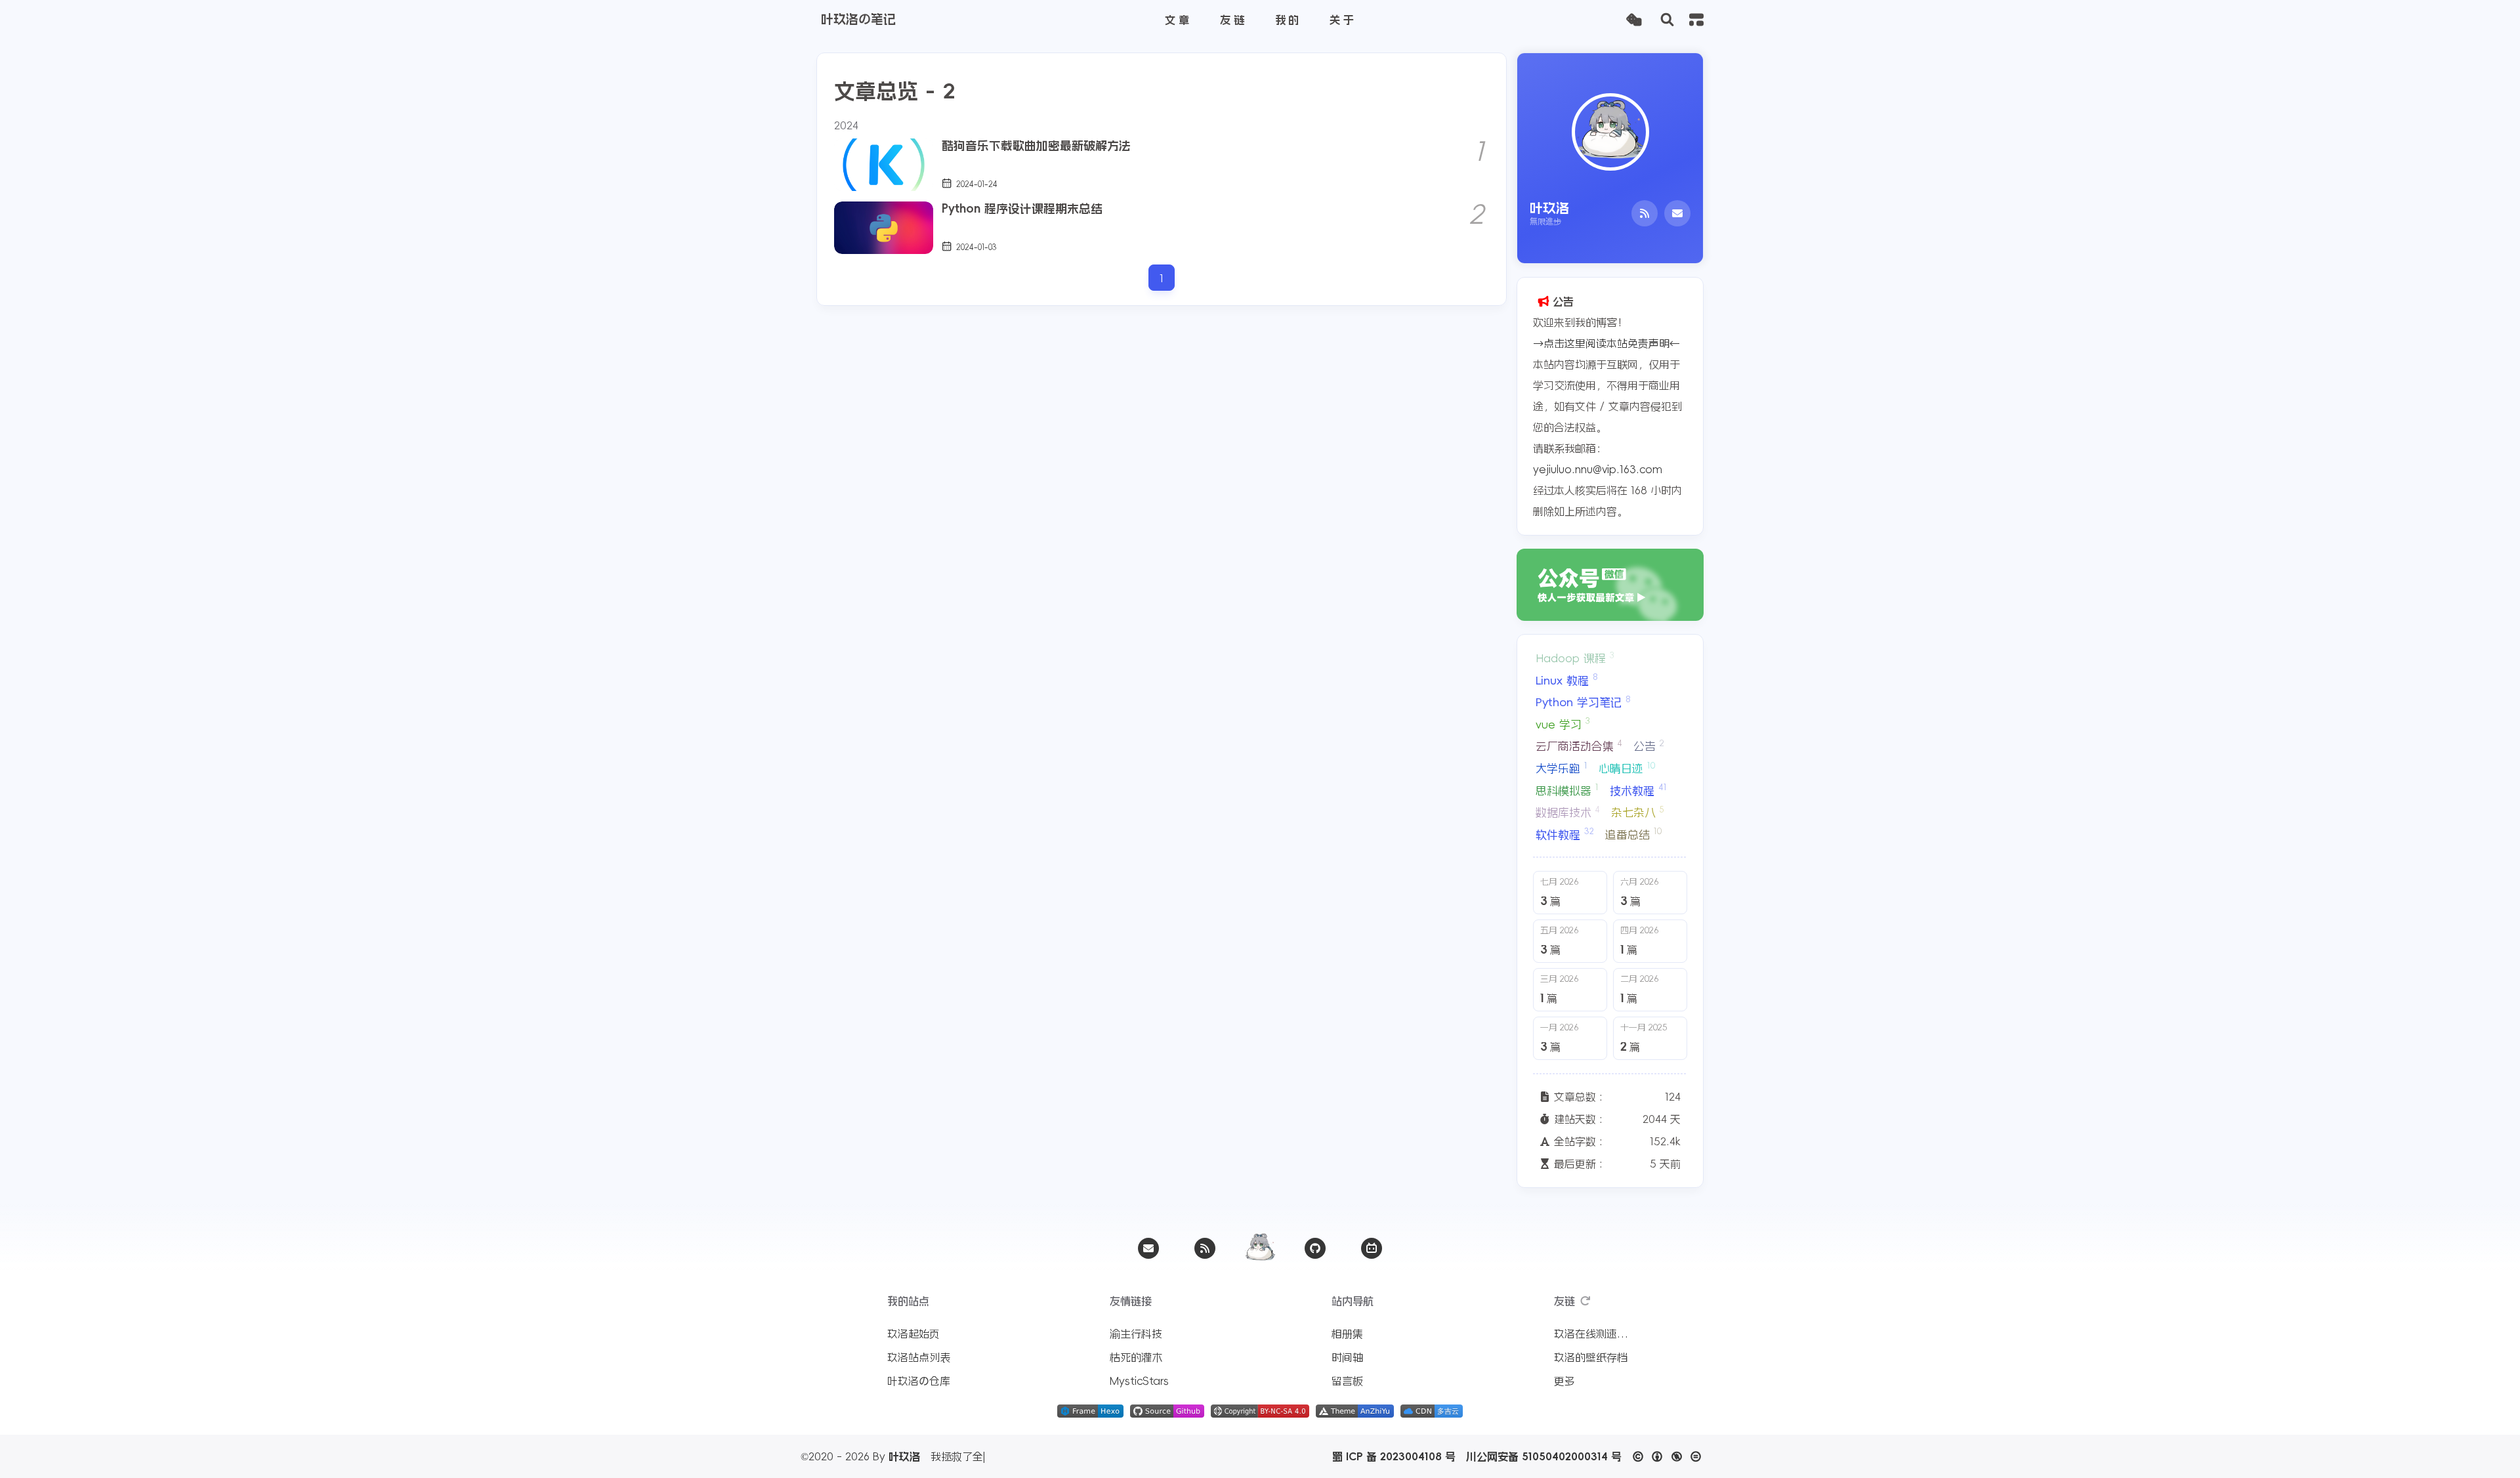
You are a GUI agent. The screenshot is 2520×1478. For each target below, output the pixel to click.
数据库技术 (1568, 812)
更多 (1564, 1381)
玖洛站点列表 (919, 1357)
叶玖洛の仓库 (919, 1381)
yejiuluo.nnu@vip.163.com (1598, 469)
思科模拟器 (1567, 790)
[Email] (1677, 213)
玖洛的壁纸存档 (1591, 1357)
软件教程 (1565, 834)
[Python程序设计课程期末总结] (884, 228)
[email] (1148, 1248)
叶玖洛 (904, 1456)
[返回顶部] (1260, 1248)
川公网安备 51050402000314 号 (1544, 1456)
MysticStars (1139, 1381)
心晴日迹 (1627, 768)
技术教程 (1638, 790)
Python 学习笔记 (1583, 702)
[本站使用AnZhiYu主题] (1355, 1414)
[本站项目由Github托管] (1167, 1414)
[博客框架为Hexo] (1090, 1414)
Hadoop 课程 (1575, 658)
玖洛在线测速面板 (1593, 1334)
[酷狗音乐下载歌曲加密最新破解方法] (884, 165)
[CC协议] (1670, 1456)
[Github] (1315, 1248)
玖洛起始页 (913, 1334)
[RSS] (1645, 213)
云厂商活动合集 (1579, 746)
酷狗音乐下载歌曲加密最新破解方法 (1036, 146)
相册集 (1347, 1334)
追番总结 (1633, 834)
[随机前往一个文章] (1634, 20)
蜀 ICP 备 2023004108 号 (1394, 1456)
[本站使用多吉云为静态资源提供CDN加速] (1432, 1414)
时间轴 (1347, 1357)
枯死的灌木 (1136, 1357)
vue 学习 (1563, 723)
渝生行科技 (1136, 1334)
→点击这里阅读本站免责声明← (1606, 343)
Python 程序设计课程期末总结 (1022, 209)
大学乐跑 (1562, 768)
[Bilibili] (1372, 1248)
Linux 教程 (1566, 679)
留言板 (1347, 1381)
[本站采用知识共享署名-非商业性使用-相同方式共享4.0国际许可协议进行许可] (1260, 1414)
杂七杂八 (1638, 812)
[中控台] (1696, 20)
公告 (1649, 746)
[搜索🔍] (1667, 20)
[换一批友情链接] (1585, 1301)
